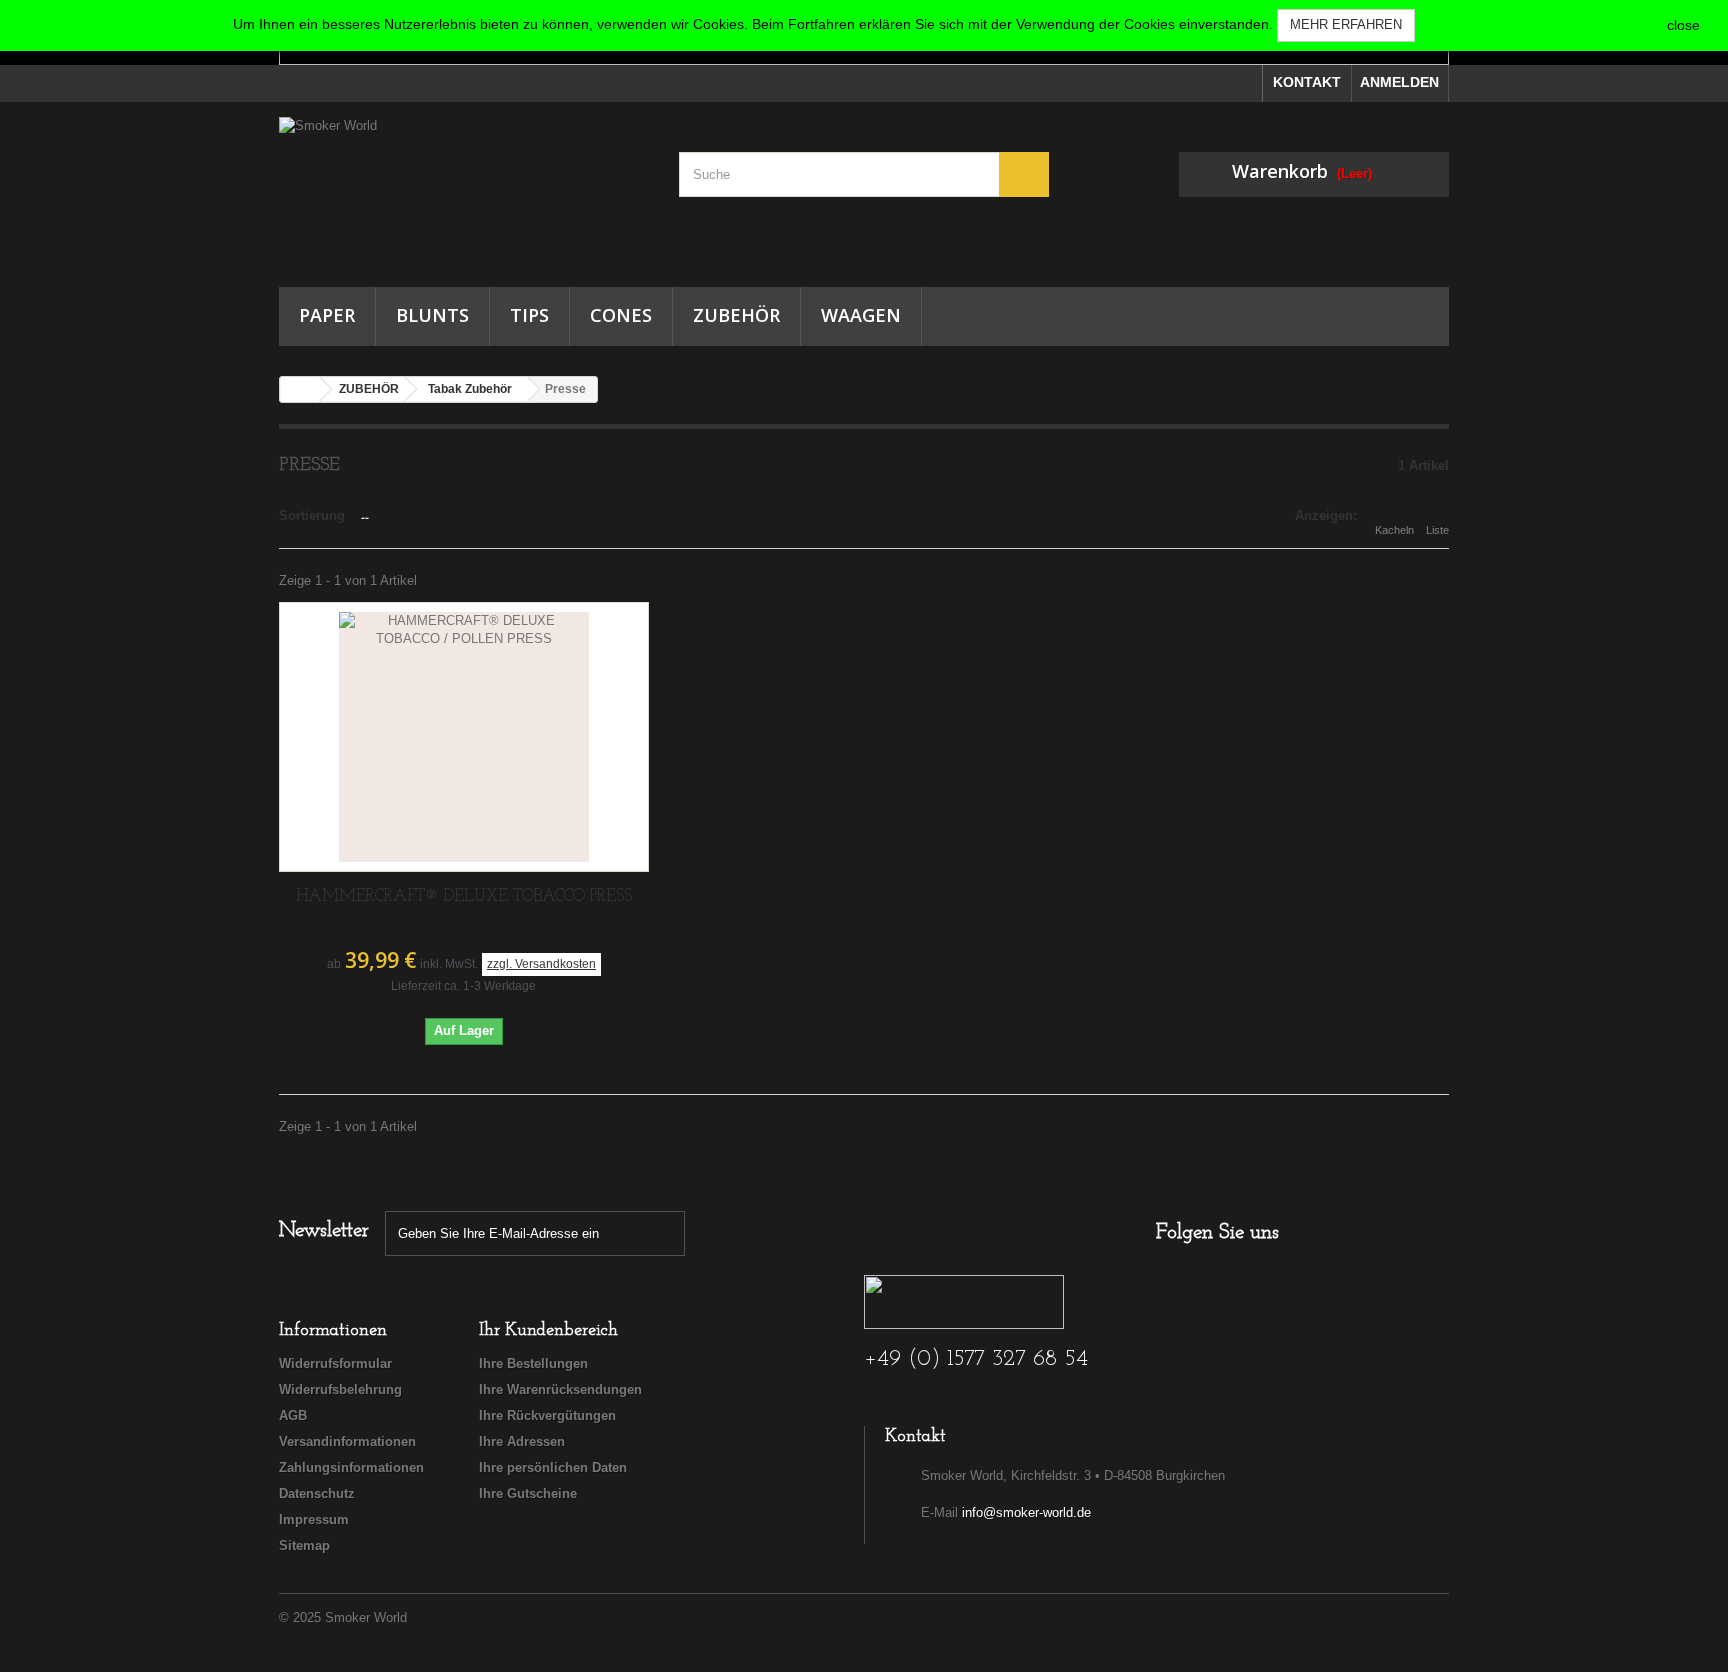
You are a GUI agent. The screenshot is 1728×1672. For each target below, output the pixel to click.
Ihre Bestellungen (533, 1363)
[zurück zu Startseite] (300, 389)
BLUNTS (432, 315)
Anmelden (1399, 82)
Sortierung (312, 515)
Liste (1437, 530)
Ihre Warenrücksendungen (560, 1389)
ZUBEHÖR (736, 315)
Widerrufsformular (335, 1363)
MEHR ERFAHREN (1346, 24)
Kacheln (1394, 530)
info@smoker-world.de (1026, 1512)
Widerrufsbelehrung (340, 1389)
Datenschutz (317, 1493)
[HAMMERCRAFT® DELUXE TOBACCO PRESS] (464, 737)
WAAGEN (861, 315)
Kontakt (1307, 82)
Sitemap (304, 1545)
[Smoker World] (464, 189)
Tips (529, 315)
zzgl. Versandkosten (541, 964)
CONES (621, 315)
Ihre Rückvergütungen (547, 1415)
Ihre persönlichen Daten (553, 1467)
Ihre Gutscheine (528, 1493)
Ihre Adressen (522, 1441)
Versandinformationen (347, 1441)
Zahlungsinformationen (351, 1467)
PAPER (327, 315)
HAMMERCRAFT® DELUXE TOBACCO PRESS (464, 896)
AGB (293, 1415)
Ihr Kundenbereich (548, 1331)
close (1683, 25)
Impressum (314, 1519)
